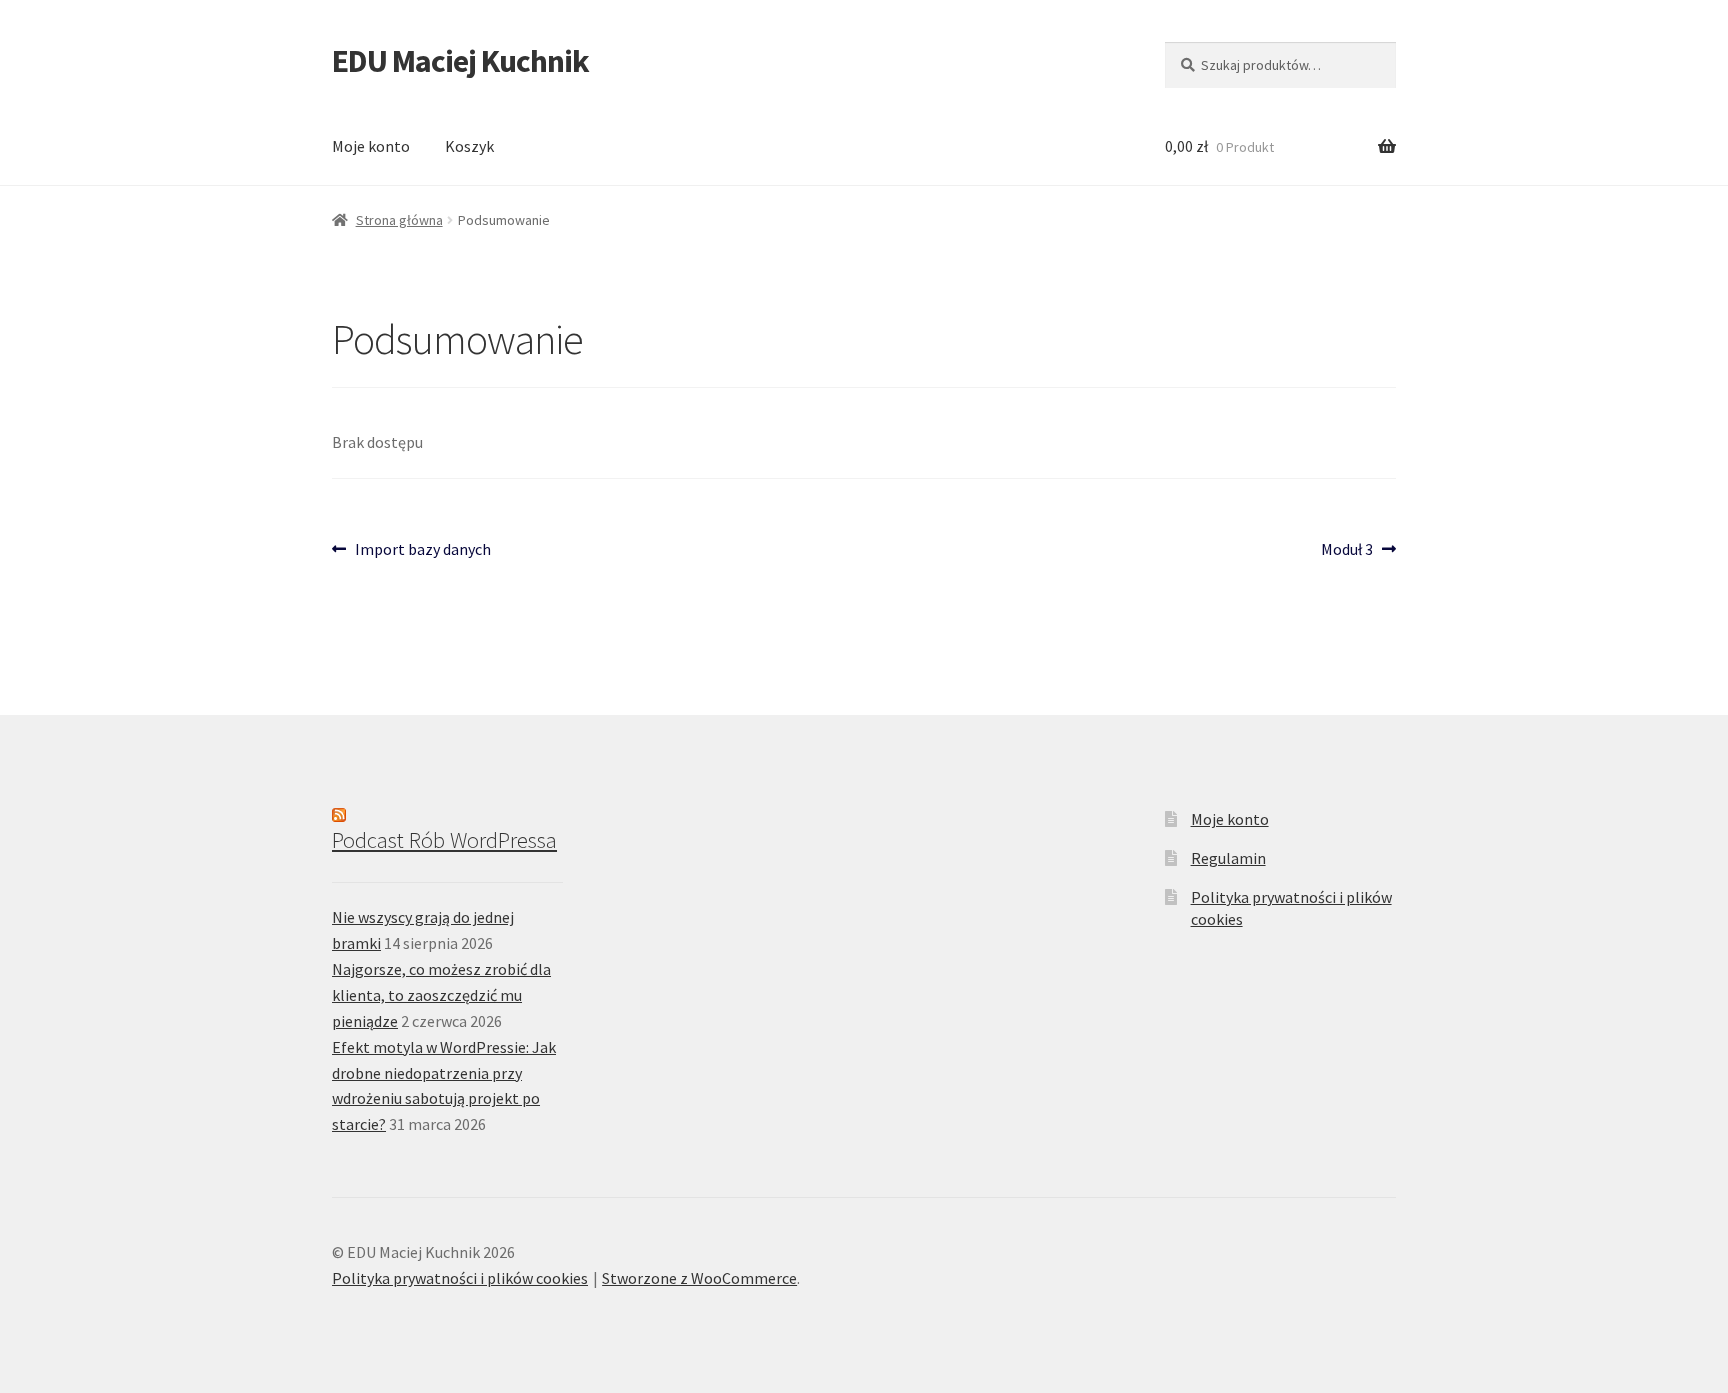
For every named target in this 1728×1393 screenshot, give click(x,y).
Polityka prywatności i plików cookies (460, 1278)
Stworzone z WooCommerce (699, 1278)
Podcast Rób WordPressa (444, 840)
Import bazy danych (422, 550)
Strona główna (399, 220)
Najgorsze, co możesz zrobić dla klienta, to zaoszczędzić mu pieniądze (441, 995)
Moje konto (371, 146)
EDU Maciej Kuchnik (460, 61)
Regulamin (1228, 858)
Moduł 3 (1353, 550)
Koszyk (469, 146)
